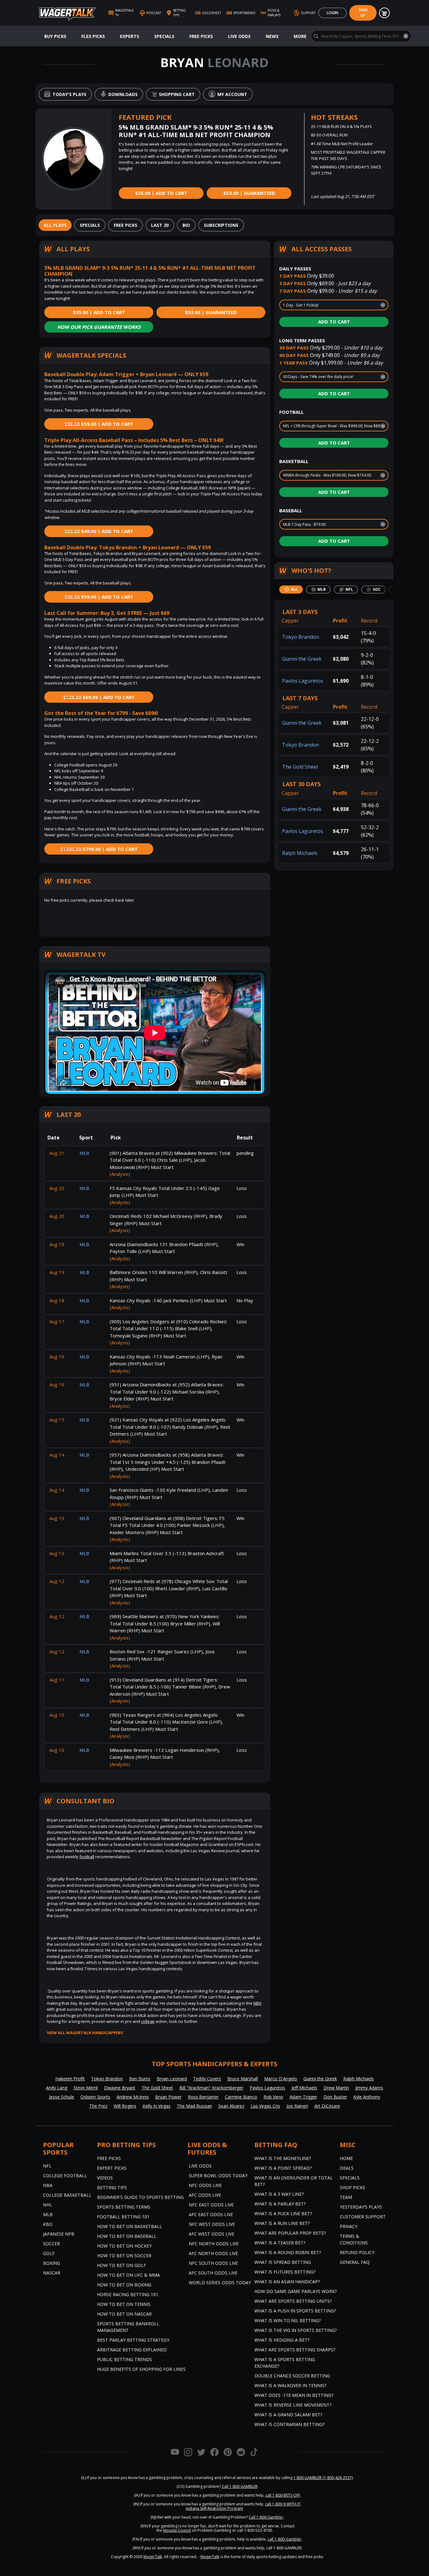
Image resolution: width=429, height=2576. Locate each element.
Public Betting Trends (125, 2359)
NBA (257, 2003)
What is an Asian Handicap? (287, 2282)
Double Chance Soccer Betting (292, 2376)
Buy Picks (55, 36)
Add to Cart (334, 322)
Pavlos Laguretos (303, 681)
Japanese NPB (59, 2234)
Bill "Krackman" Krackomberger (211, 2088)
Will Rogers (125, 2106)
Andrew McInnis (133, 2097)
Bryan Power (168, 2097)
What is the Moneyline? (283, 2158)
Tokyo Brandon (301, 637)
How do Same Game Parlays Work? (296, 2291)
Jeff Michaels (304, 2088)
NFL (47, 2166)
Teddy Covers (207, 2079)
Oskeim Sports (95, 2097)
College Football (65, 2176)
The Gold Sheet (300, 767)
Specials (164, 36)
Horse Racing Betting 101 (128, 2294)
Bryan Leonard (172, 2079)
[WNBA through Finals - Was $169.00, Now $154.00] (334, 475)
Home (346, 2158)
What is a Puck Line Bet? (283, 2213)
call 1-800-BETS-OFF (283, 2495)
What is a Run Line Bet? (282, 2223)
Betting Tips (112, 2187)
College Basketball (67, 2195)
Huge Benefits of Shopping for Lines (141, 2369)
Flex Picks (93, 36)
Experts (130, 36)
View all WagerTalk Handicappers (85, 2033)
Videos (105, 2178)
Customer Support (363, 2217)
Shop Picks (353, 2187)
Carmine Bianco (241, 2097)
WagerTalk (153, 2557)
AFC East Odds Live (211, 2214)
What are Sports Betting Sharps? (295, 2350)
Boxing (52, 2263)
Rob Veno (273, 2097)
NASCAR (52, 2273)
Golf (49, 2253)
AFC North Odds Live (213, 2253)
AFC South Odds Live (213, 2273)
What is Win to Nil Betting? (288, 2320)
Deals (347, 2168)
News (272, 36)
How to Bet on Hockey (124, 2246)
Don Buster (335, 2097)
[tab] (55, 225)
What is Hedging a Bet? (282, 2340)
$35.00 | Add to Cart (161, 193)
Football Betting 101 (123, 2217)
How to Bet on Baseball (127, 2236)
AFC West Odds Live (212, 2234)
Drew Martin (336, 2088)
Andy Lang (57, 2088)
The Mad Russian (194, 2106)
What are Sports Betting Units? (293, 2301)
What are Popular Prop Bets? (290, 2233)
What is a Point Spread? (283, 2168)
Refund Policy (357, 2252)
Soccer (52, 2244)
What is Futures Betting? (285, 2272)
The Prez (98, 2106)
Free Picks (201, 36)
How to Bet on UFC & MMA (128, 2275)
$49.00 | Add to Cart (99, 531)
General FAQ (355, 2262)
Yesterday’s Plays (361, 2207)
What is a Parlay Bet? (280, 2204)
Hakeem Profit (70, 2079)
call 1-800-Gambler (285, 2539)
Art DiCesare (327, 2106)
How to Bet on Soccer (124, 2256)
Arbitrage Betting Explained (132, 2350)
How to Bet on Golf (122, 2265)
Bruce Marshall (243, 2079)
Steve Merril (86, 2088)
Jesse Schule (62, 2097)
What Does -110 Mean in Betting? (294, 2395)
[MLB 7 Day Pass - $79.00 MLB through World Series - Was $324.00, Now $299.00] (334, 524)
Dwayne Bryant (120, 2088)
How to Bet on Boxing (124, 2285)
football (87, 1857)
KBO (48, 2224)
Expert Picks (112, 2168)
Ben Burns (140, 2079)
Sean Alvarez (231, 2106)
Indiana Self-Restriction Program (215, 2508)
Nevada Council (177, 2530)
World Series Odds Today (220, 2283)
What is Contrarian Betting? (289, 2424)
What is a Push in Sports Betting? (295, 2311)
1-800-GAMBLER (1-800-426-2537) (323, 2478)
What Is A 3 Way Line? (279, 2194)
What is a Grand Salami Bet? (288, 2415)
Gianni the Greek (302, 659)
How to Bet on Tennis (124, 2304)
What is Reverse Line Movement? (293, 2405)
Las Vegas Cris (265, 2106)
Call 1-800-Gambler (266, 2517)
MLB (48, 2214)
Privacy (349, 2226)
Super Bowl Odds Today (218, 2176)
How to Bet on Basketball (130, 2226)
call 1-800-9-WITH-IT (283, 2504)
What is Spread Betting (283, 2262)
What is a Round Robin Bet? (288, 2252)
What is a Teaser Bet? (280, 2243)
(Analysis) (120, 1174)
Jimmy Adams (369, 2088)
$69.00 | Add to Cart (99, 697)
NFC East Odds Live (211, 2205)
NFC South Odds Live (213, 2263)
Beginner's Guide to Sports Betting (140, 2197)
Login (332, 13)
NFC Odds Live (205, 2185)
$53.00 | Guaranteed (249, 193)
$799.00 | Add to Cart (99, 849)
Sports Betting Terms (124, 2207)
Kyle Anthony (367, 2097)
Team (346, 2197)
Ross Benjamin (203, 2097)
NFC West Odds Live (212, 2224)
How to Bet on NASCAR (124, 2314)
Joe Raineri (297, 2106)
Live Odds (239, 36)
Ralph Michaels (300, 853)
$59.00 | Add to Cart (99, 424)
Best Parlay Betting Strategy (133, 2340)
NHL (48, 2205)
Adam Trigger (303, 2097)
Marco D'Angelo (281, 2079)
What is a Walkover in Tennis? (290, 2385)
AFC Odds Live (205, 2195)
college (148, 2021)
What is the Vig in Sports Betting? (296, 2330)
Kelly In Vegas (157, 2106)
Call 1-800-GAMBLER (240, 2486)
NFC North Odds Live (214, 2244)
